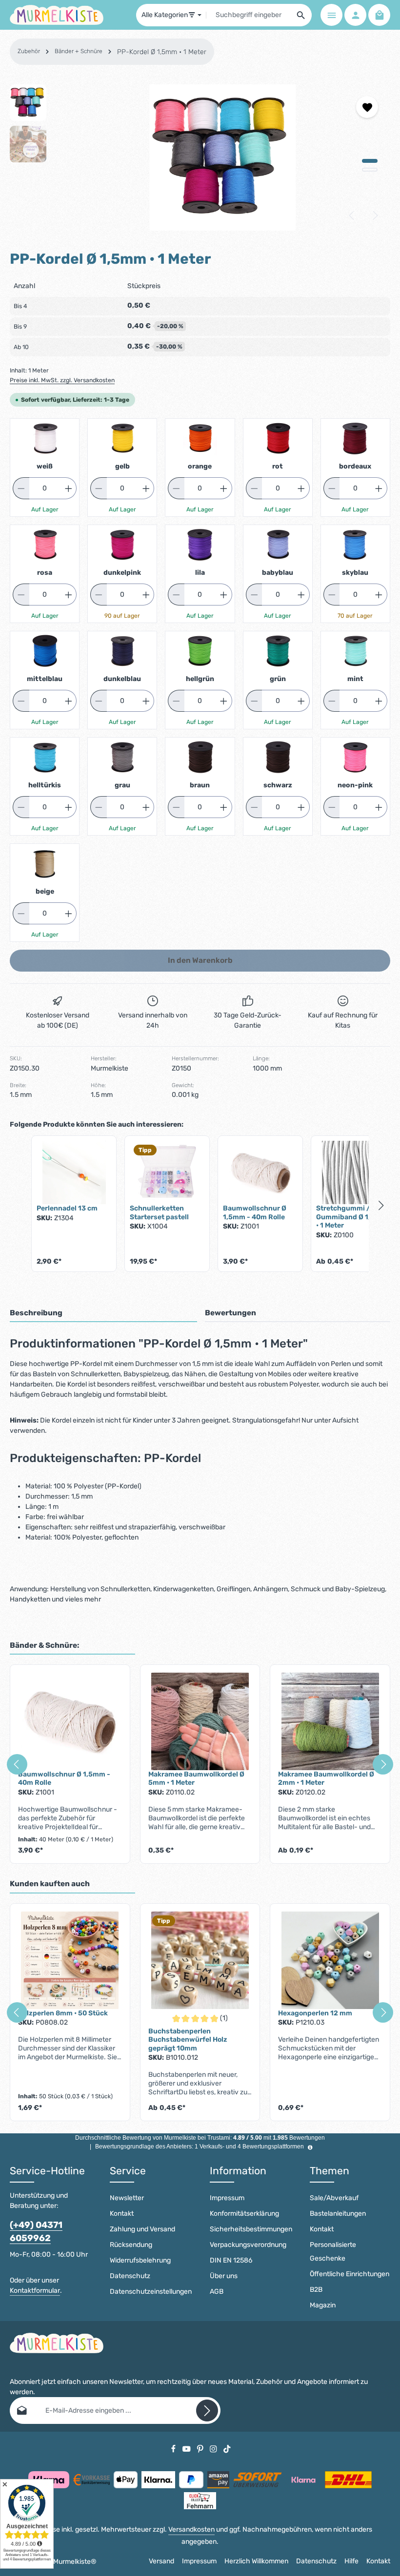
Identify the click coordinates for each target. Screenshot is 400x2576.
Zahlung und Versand (142, 2229)
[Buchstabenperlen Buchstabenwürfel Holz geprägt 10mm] (200, 1960)
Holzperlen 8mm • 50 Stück (63, 2013)
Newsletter (127, 2198)
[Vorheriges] (352, 215)
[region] (200, 157)
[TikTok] (227, 2449)
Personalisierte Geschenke (333, 2252)
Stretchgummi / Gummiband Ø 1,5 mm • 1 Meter (352, 1217)
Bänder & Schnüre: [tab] (45, 1645)
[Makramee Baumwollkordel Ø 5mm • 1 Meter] (200, 1721)
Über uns (224, 2276)
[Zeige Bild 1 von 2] (370, 161)
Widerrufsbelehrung (140, 2260)
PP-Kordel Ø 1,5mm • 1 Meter (162, 52)
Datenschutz (130, 2276)
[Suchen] (301, 15)
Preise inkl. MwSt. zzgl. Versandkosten (62, 380)
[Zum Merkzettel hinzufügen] (367, 107)
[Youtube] (187, 2449)
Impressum (227, 2198)
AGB (217, 2292)
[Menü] (331, 15)
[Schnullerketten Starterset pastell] (167, 1172)
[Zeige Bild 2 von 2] (370, 170)
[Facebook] (174, 2449)
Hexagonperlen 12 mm (315, 2013)
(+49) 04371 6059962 (36, 2232)
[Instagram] (214, 2449)
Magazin (323, 2305)
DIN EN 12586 (231, 2260)
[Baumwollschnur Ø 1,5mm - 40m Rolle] (260, 1172)
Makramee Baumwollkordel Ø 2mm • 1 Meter (326, 1779)
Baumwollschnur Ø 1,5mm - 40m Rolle (255, 1213)
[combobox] (249, 15)
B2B (316, 2290)
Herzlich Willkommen (256, 2561)
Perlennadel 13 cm (67, 1208)
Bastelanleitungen (338, 2214)
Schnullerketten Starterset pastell (159, 1213)
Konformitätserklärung (244, 2214)
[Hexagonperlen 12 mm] (330, 1960)
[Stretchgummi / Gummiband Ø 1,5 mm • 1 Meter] (353, 1172)
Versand (161, 2561)
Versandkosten (191, 2529)
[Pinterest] (201, 2449)
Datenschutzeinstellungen (151, 2292)
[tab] (103, 1314)
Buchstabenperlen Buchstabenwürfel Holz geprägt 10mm (188, 2040)
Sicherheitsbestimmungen (251, 2229)
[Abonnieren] (207, 2410)
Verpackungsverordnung (248, 2245)
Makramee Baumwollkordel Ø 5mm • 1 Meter (196, 1779)
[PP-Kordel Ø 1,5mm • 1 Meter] (223, 157)
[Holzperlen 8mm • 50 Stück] (70, 1960)
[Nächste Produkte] (381, 1206)
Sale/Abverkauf (334, 2198)
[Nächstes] (375, 215)
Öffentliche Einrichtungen (350, 2274)
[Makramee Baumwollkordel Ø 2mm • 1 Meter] (330, 1721)
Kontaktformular (35, 2291)
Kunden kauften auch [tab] (50, 1884)
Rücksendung (131, 2245)
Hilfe (351, 2561)
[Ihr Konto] (355, 15)
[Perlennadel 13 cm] (74, 1172)
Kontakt (122, 2214)
